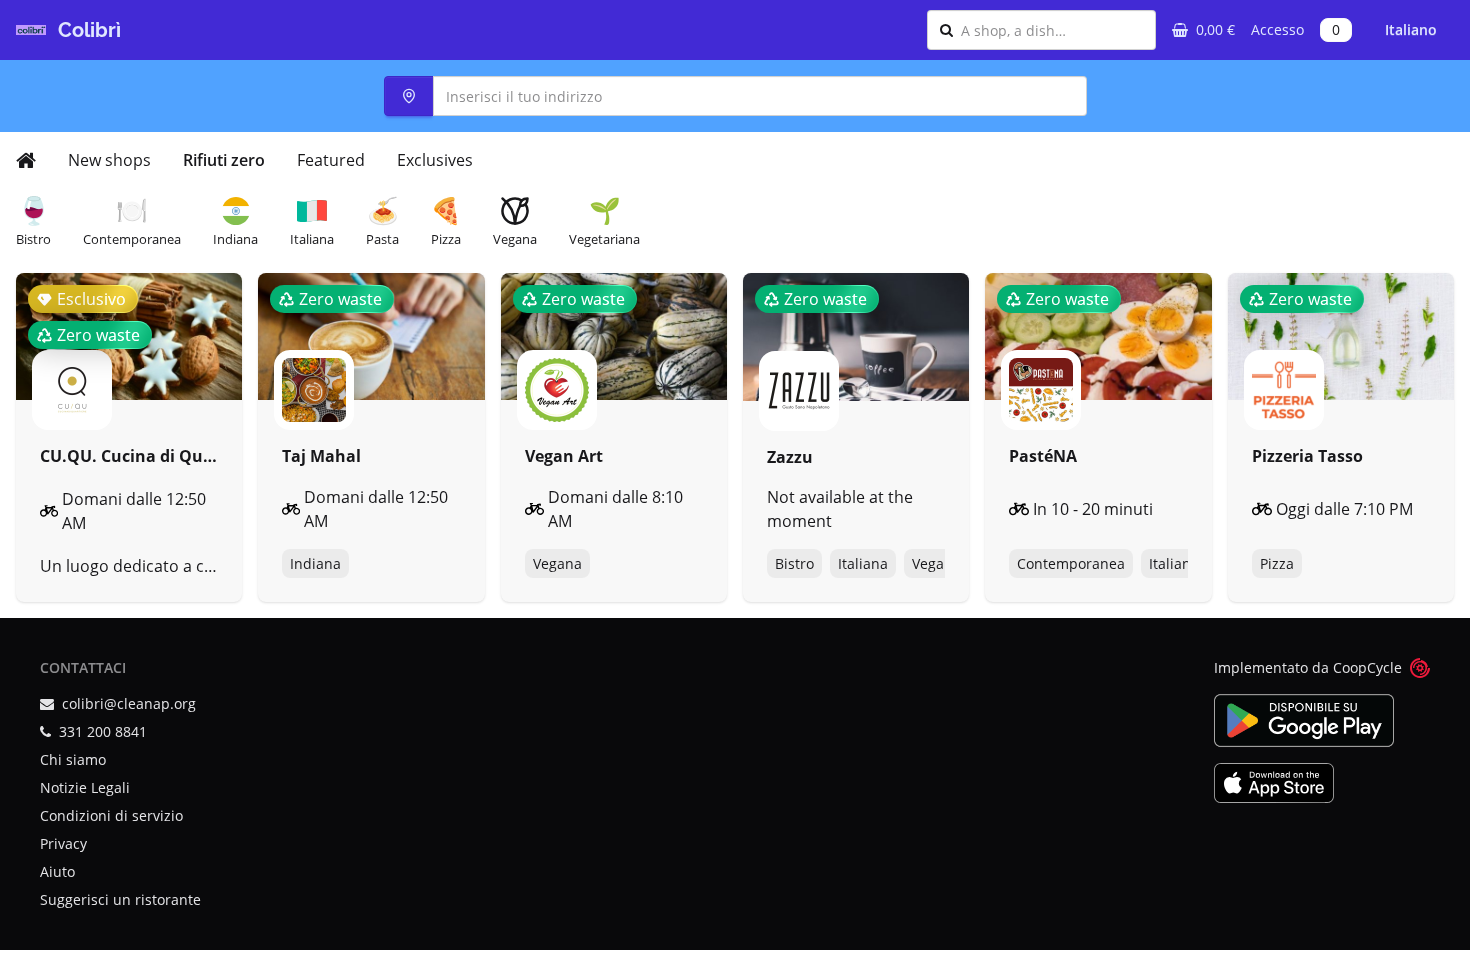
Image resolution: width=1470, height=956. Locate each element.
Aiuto (57, 871)
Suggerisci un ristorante (120, 899)
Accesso (1277, 29)
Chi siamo (73, 759)
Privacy (63, 843)
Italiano (1411, 29)
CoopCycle (1367, 667)
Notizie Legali (85, 787)
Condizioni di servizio (111, 815)
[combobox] (1052, 30)
